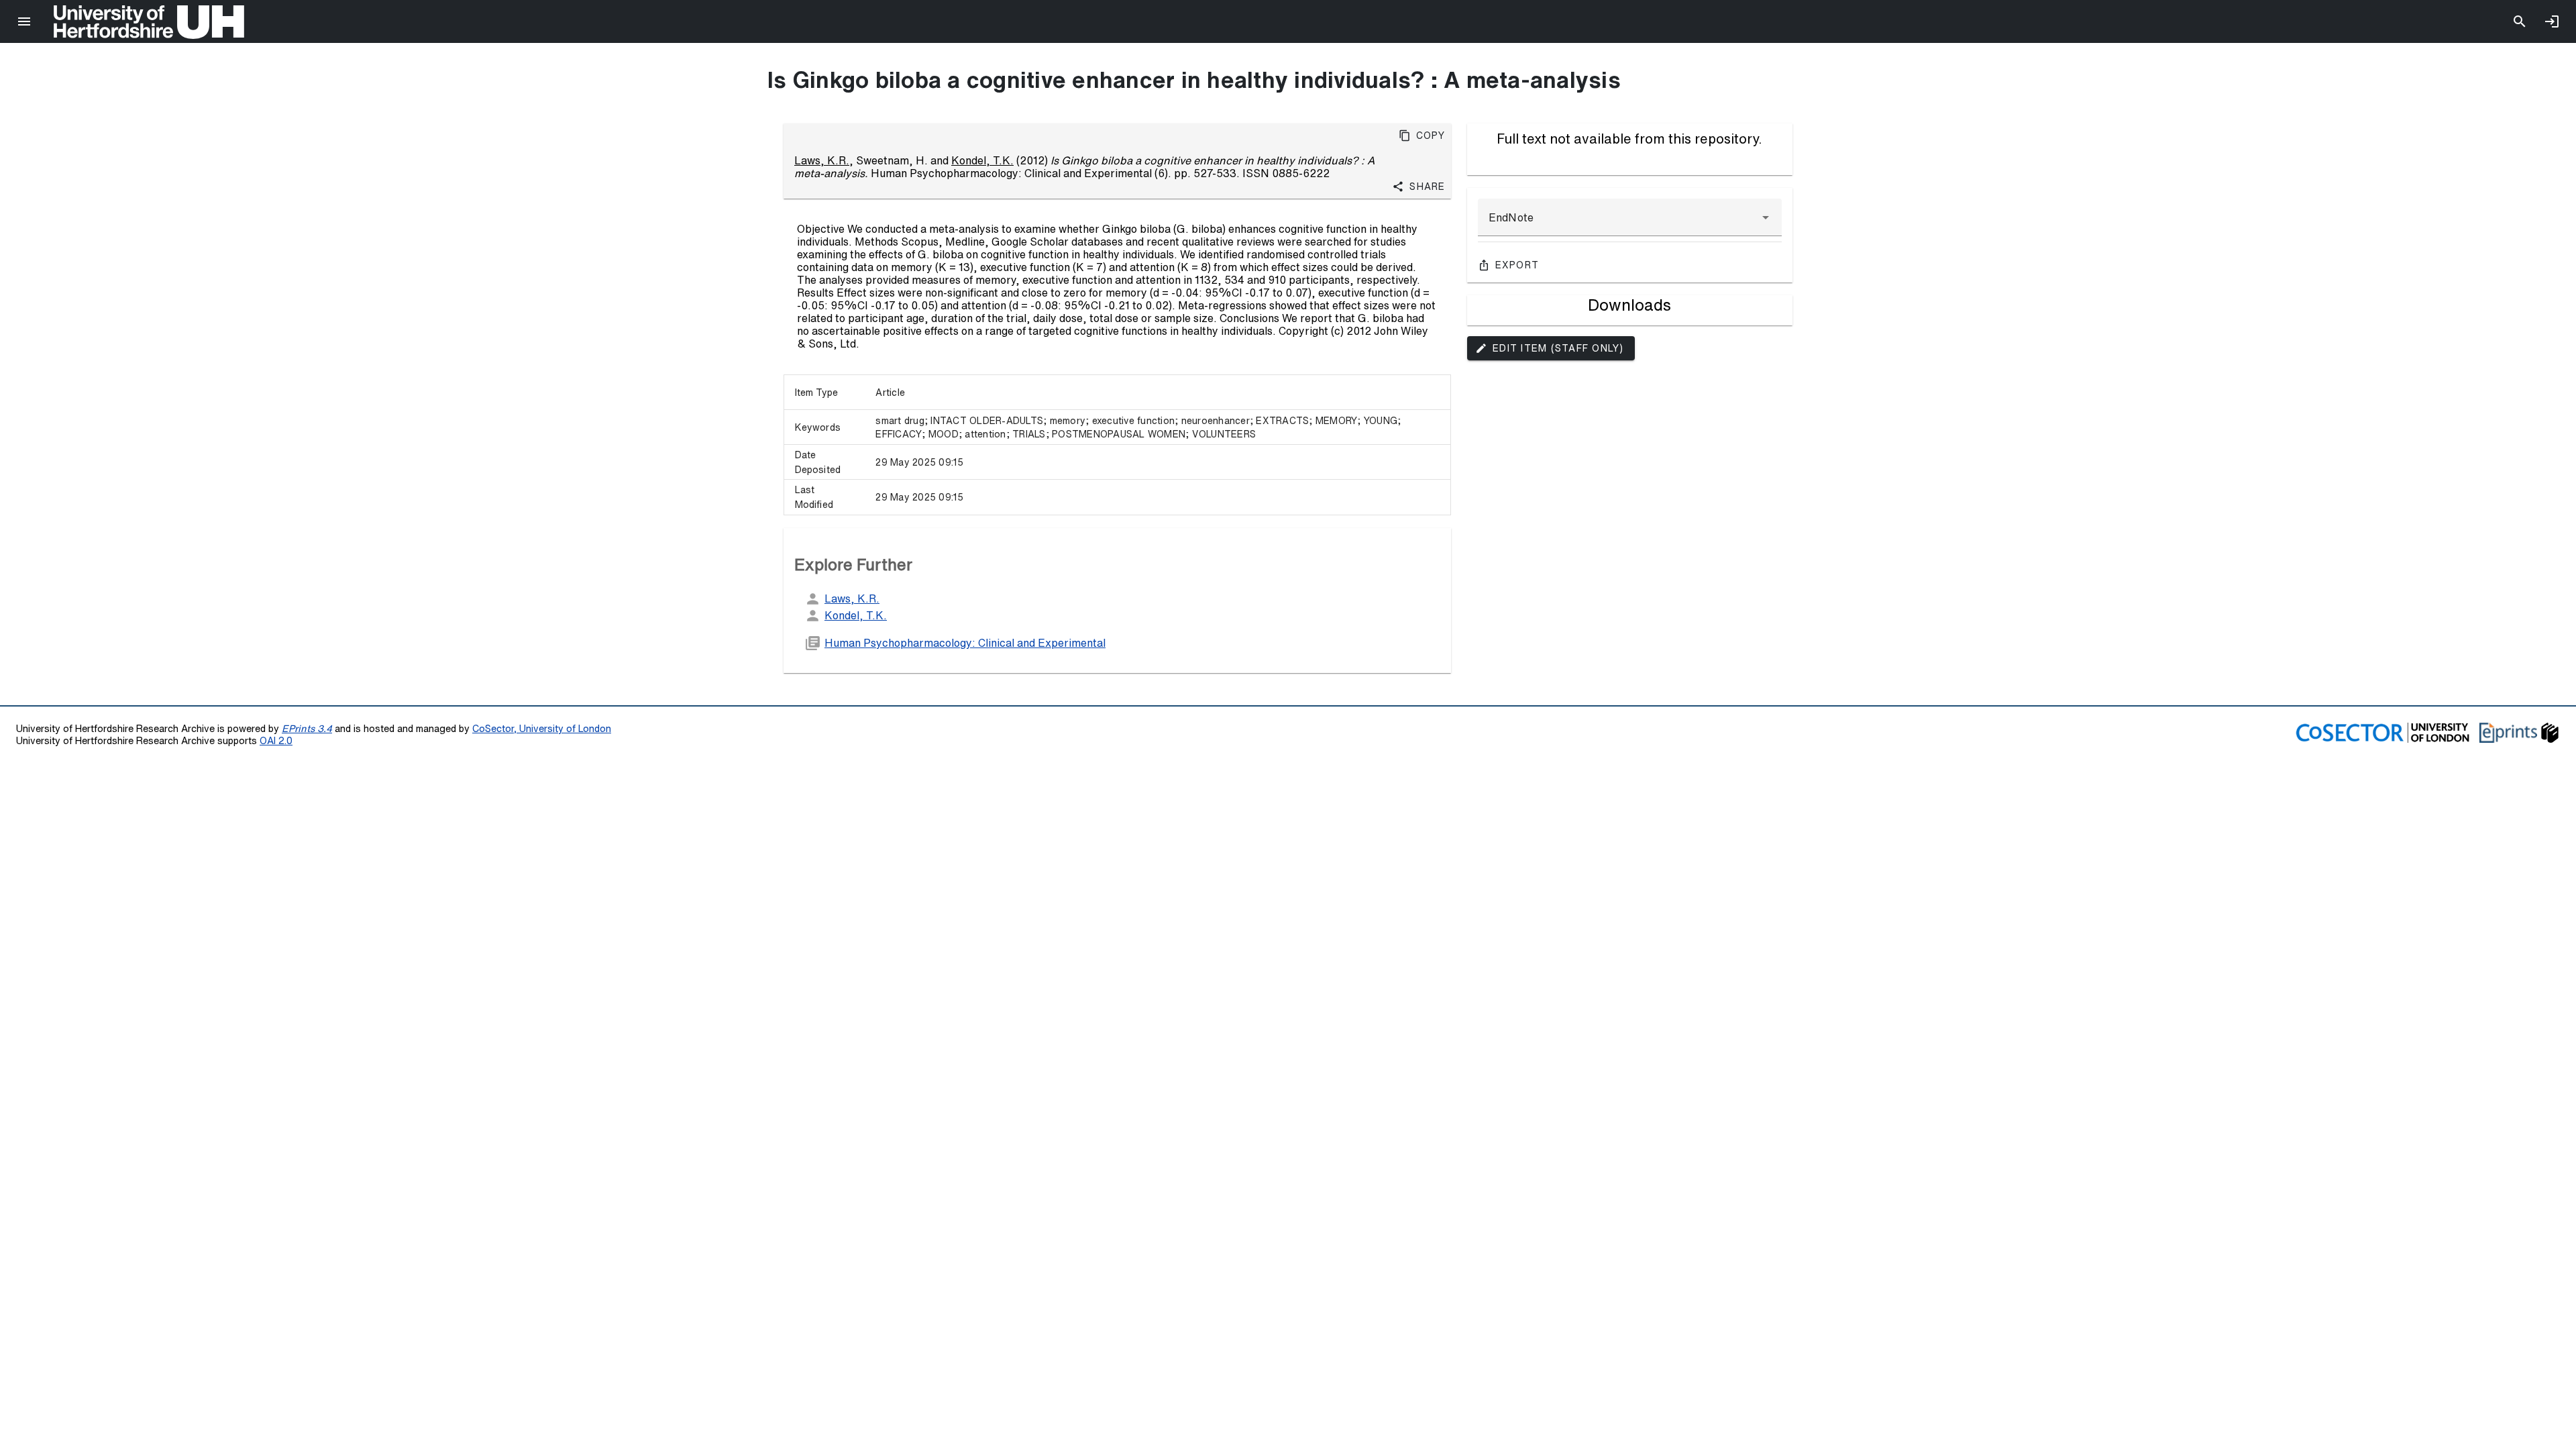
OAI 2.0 (276, 740)
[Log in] (2552, 21)
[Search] (2520, 21)
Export (1517, 265)
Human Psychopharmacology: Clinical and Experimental (965, 643)
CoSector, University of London (542, 728)
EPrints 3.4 (307, 728)
